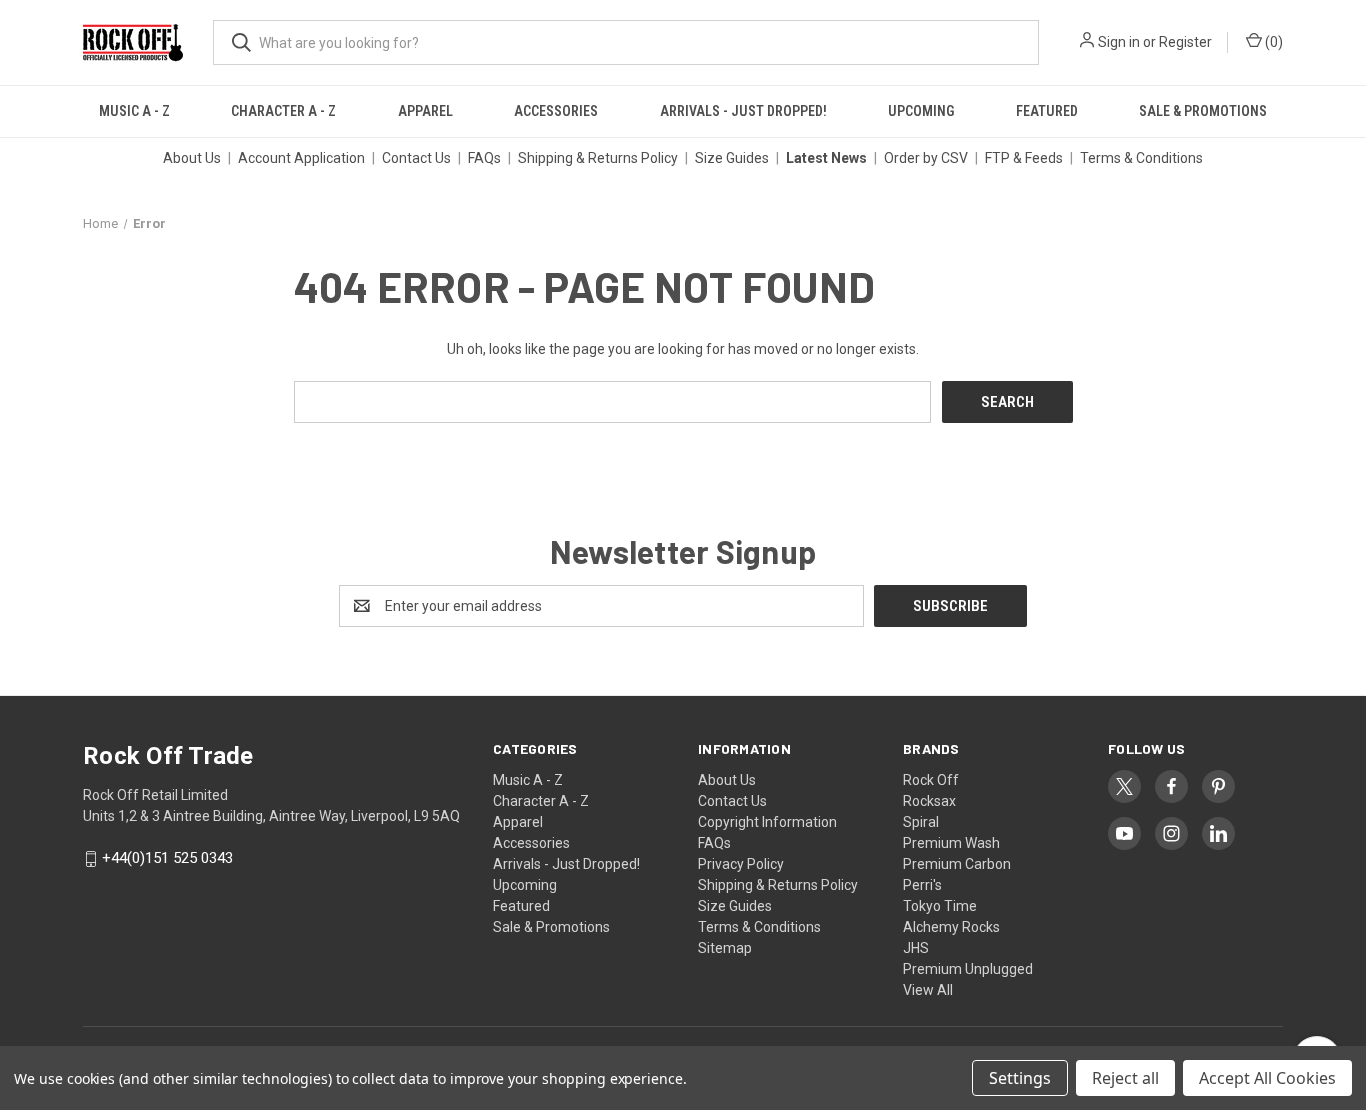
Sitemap (725, 948)
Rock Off (931, 780)
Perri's (922, 885)
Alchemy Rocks (951, 927)
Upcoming (921, 111)
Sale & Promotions (1203, 111)
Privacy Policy (741, 864)
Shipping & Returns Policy (598, 158)
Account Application (301, 158)
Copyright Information (767, 822)
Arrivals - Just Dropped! (743, 111)
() (1272, 42)
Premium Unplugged (968, 969)
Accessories (556, 111)
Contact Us (416, 158)
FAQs (484, 158)
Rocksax (929, 801)
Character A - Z (283, 111)
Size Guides (732, 158)
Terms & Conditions (1141, 158)
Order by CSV (926, 158)
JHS (916, 948)
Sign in (1119, 42)
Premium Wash (951, 843)
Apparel (425, 111)
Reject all (1125, 1078)
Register (1185, 42)
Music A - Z (134, 111)
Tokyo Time (940, 906)
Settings (1020, 1078)
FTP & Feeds (1024, 158)
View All (928, 990)
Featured (1047, 111)
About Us (192, 158)
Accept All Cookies (1267, 1078)
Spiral (921, 822)
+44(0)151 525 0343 (167, 859)
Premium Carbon (957, 864)
